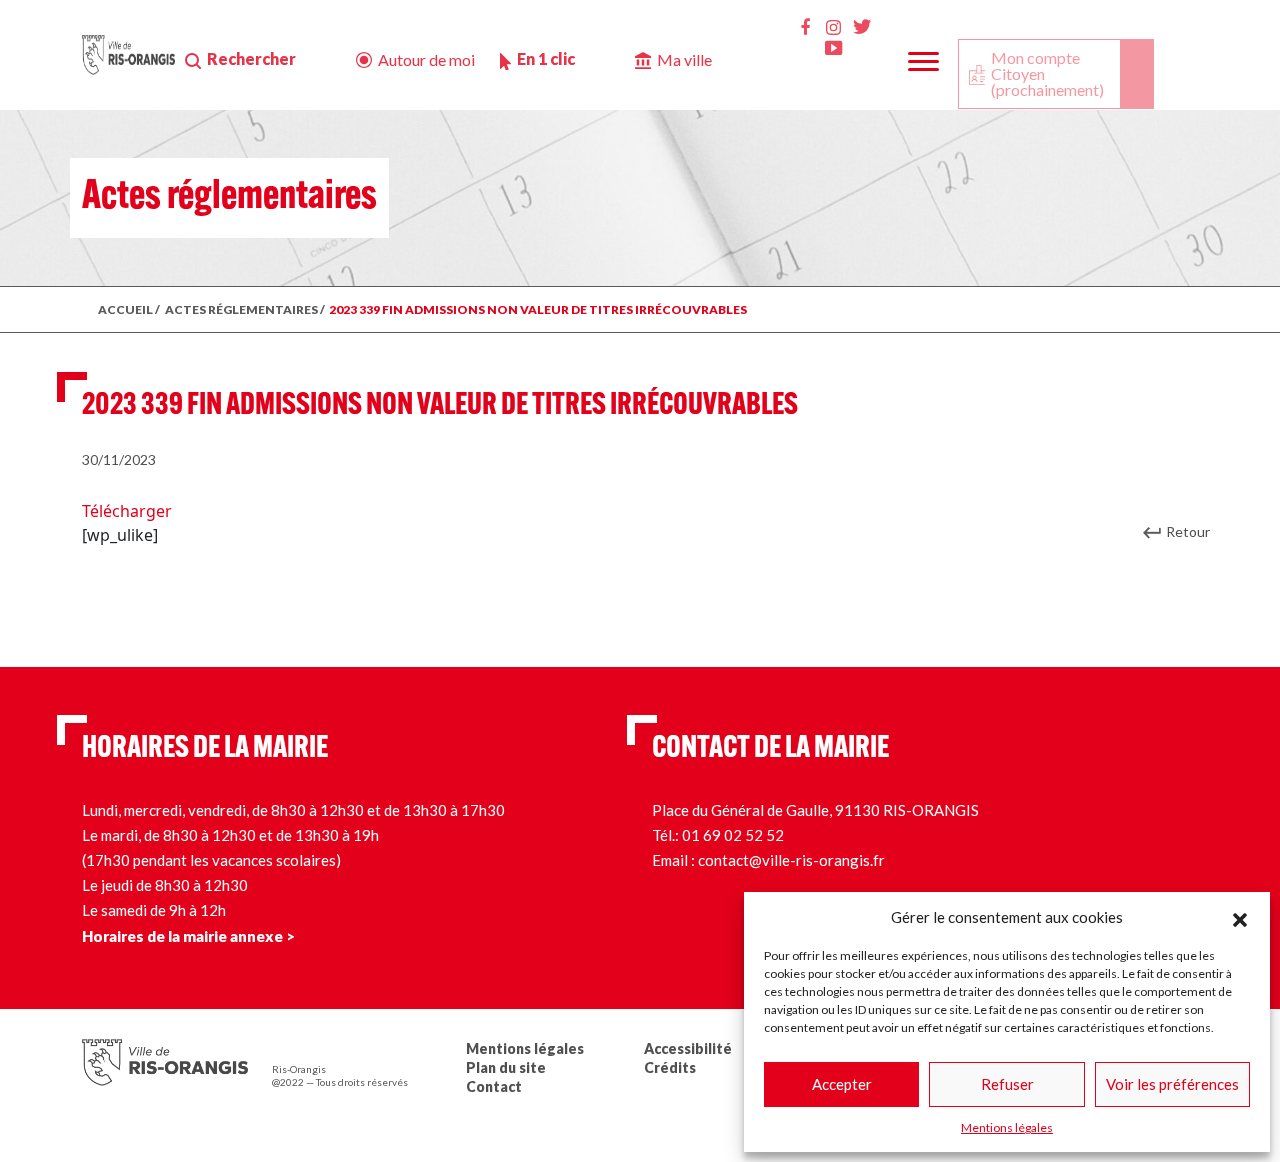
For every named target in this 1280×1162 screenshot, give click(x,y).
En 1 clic (546, 58)
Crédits (670, 1067)
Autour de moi (426, 59)
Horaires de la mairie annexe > (188, 936)
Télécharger (127, 511)
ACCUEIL (125, 309)
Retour (1188, 531)
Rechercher (251, 58)
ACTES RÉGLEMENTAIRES (241, 309)
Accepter (842, 1084)
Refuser (1007, 1084)
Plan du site (506, 1067)
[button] (1240, 917)
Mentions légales (1007, 1127)
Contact (494, 1086)
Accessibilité (688, 1048)
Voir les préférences (1172, 1084)
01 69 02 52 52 (733, 835)
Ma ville (684, 59)
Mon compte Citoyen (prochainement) (1047, 73)
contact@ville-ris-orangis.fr (791, 860)
